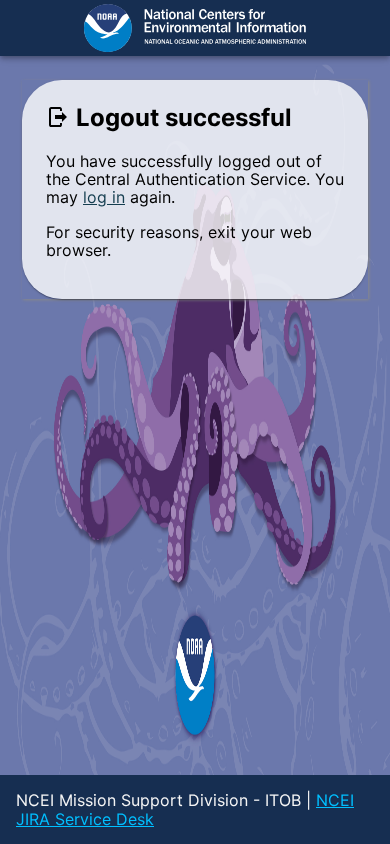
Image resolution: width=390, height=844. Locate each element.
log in (104, 197)
